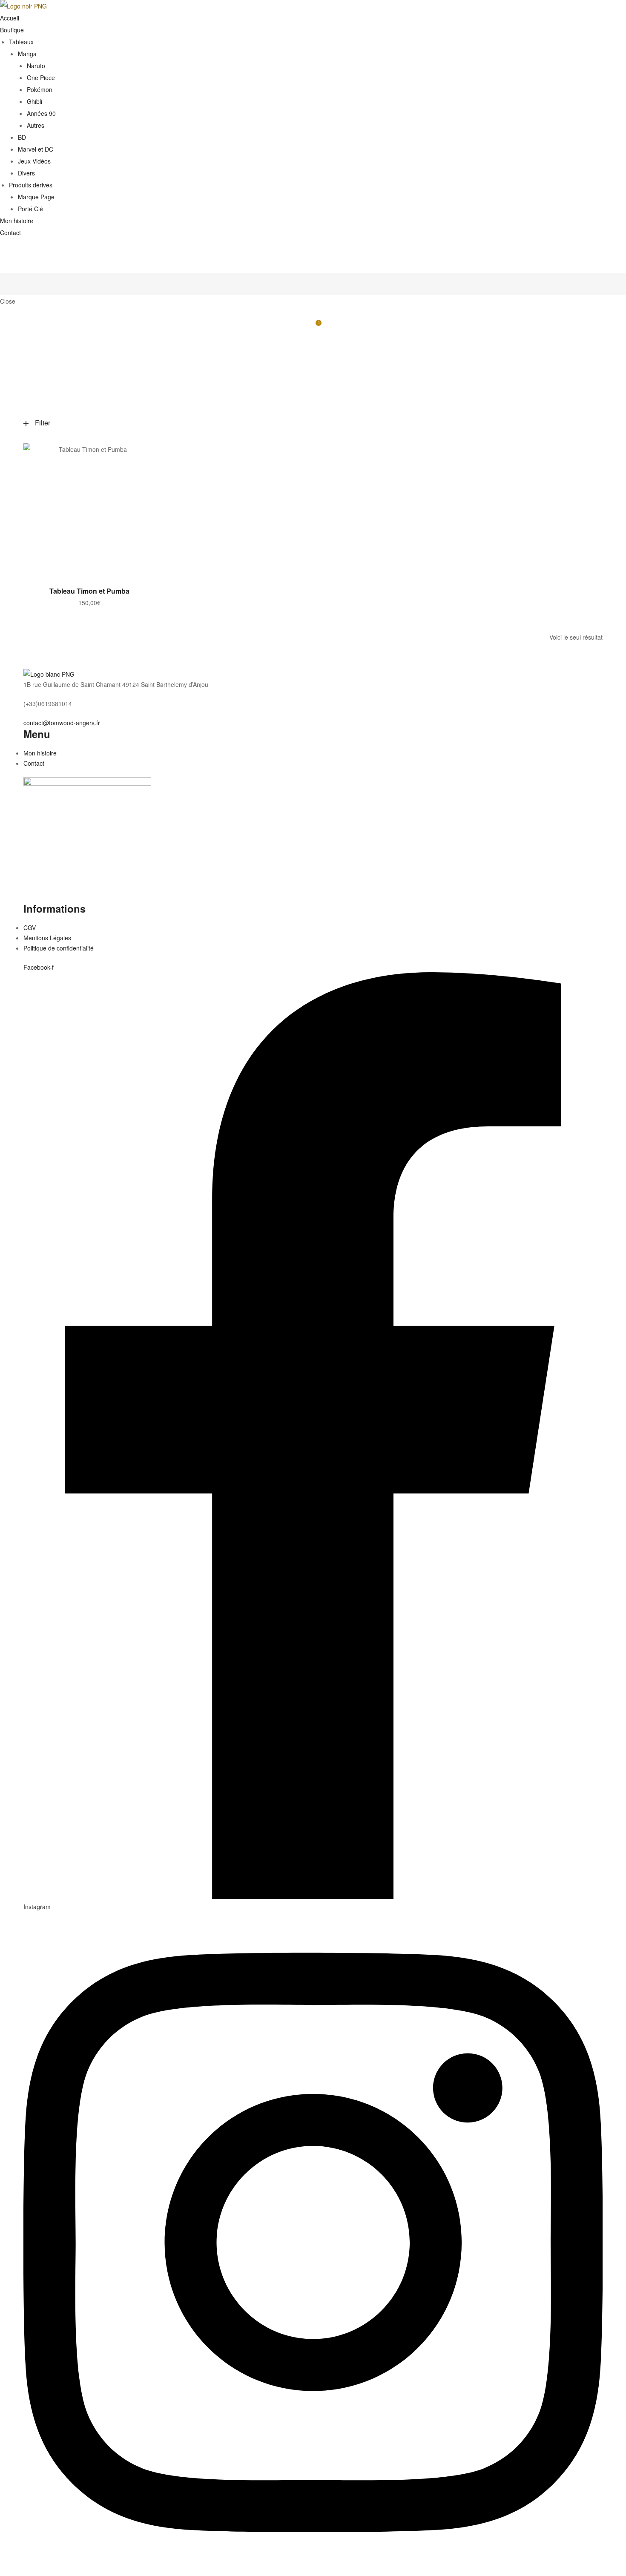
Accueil (10, 18)
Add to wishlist (145, 454)
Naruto (36, 66)
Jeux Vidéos (34, 161)
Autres (36, 125)
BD (22, 137)
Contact (10, 233)
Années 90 (41, 113)
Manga (27, 54)
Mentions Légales (47, 938)
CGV (30, 928)
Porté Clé (30, 209)
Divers (26, 173)
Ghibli (34, 101)
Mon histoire (17, 221)
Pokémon (40, 89)
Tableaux (21, 42)
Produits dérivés (31, 185)
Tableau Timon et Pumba (89, 591)
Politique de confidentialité (59, 948)
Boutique (12, 30)
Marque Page (36, 197)
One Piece (41, 78)
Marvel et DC (36, 149)
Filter (43, 423)
